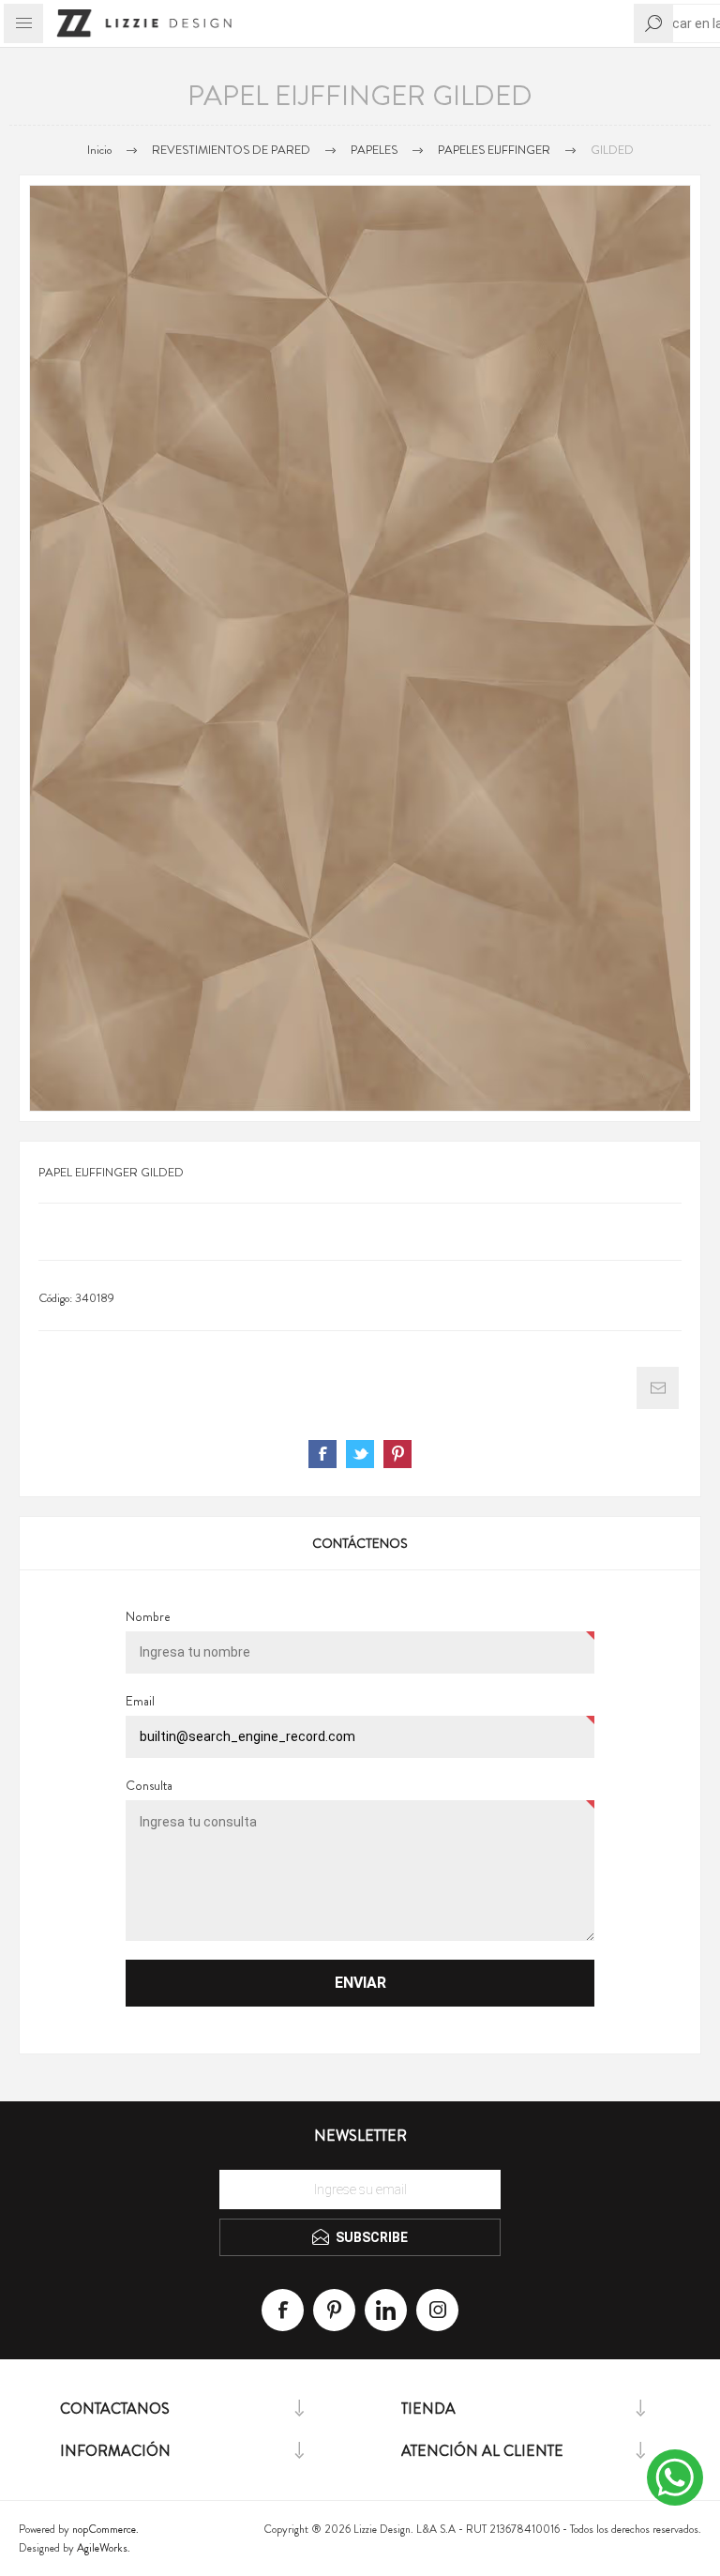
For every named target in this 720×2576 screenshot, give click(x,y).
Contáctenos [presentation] (360, 1543)
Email (140, 1701)
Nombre (148, 1616)
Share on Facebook (322, 1454)
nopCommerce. (105, 2529)
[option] (360, 648)
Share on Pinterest (397, 1454)
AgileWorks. (104, 2548)
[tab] (360, 1543)
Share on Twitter (360, 1454)
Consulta (149, 1785)
